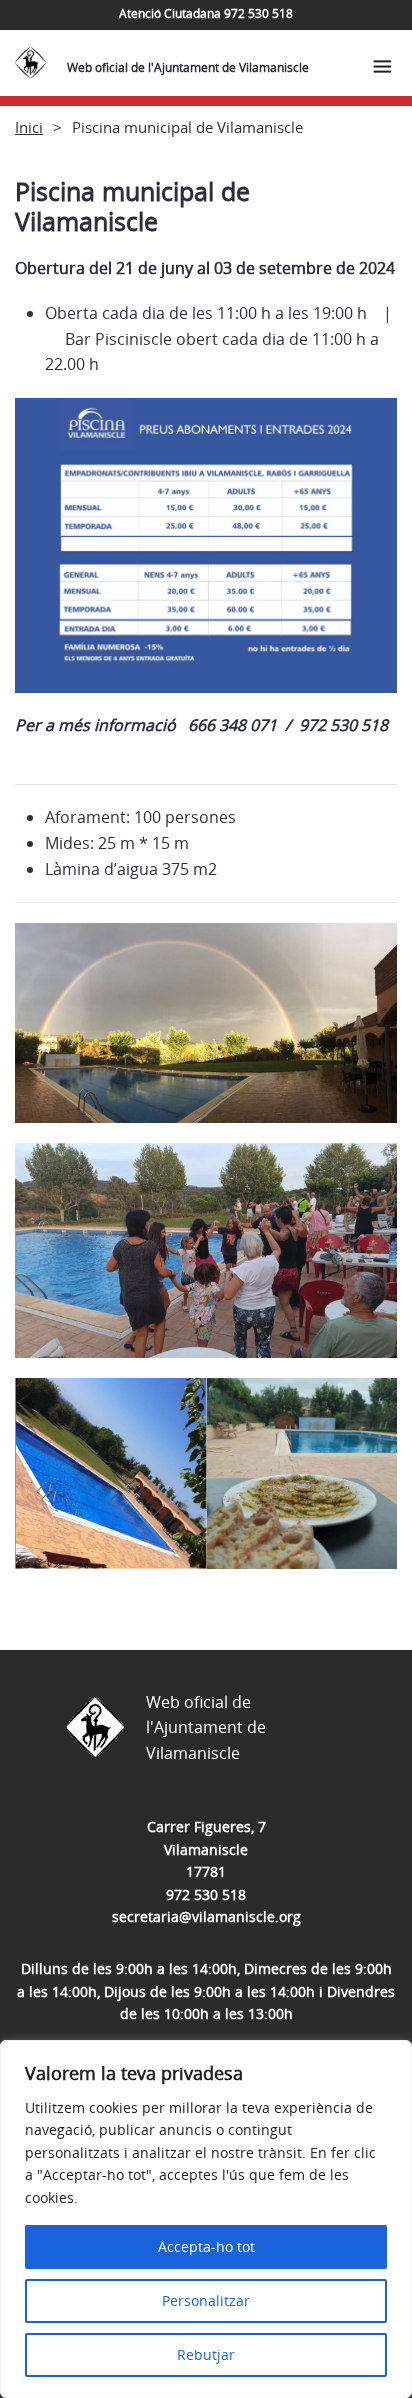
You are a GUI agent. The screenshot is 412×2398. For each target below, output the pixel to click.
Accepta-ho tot (206, 2246)
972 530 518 (206, 1894)
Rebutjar (206, 2354)
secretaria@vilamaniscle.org (206, 1916)
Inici (29, 127)
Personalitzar (206, 2300)
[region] (206, 2219)
